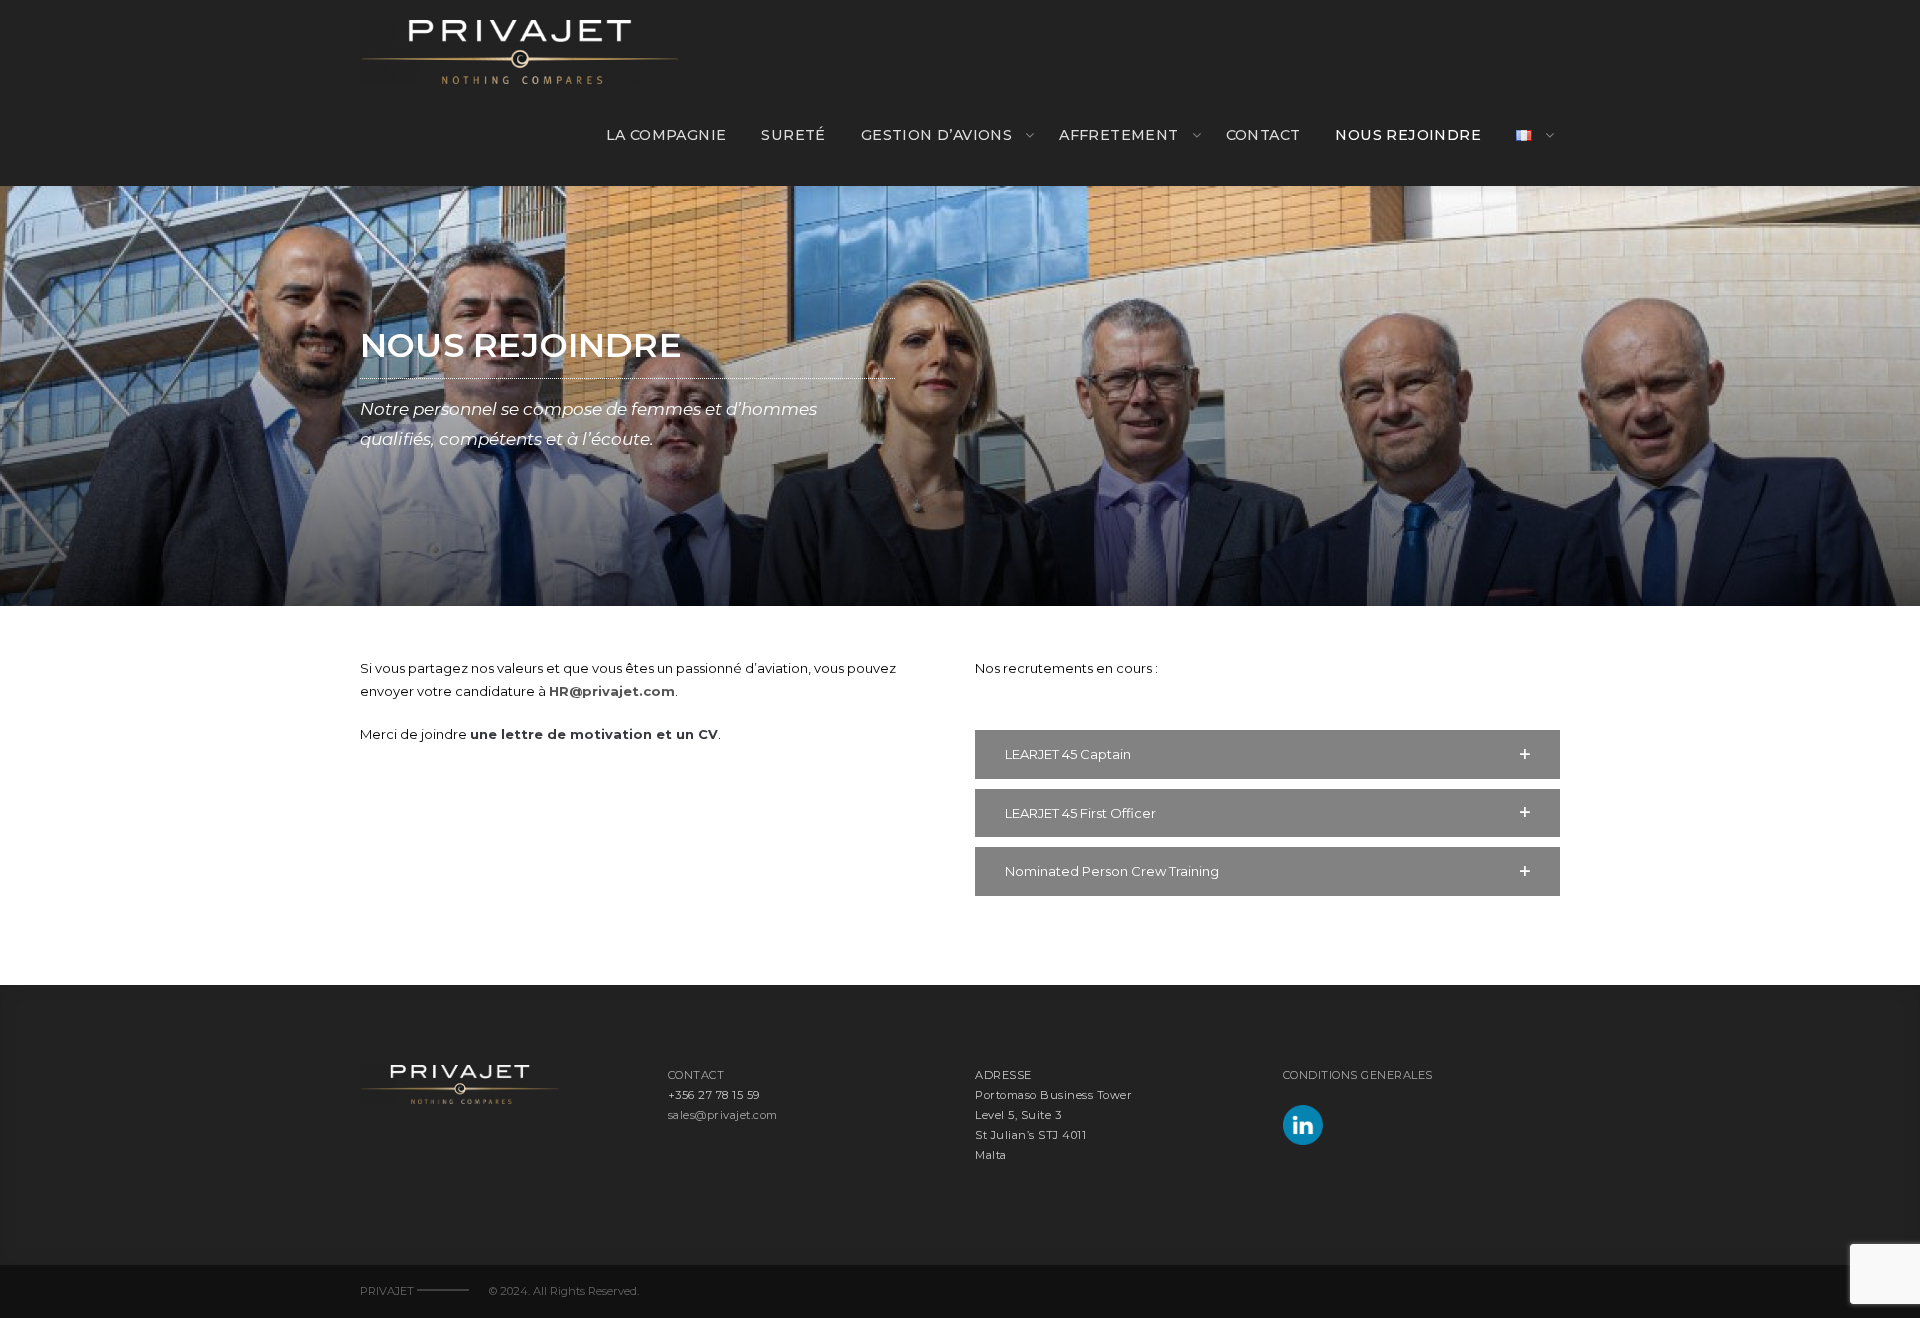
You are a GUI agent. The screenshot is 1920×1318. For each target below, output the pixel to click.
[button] (1267, 754)
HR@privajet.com (612, 691)
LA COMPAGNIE (666, 135)
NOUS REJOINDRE (1408, 135)
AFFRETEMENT (1118, 135)
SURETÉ (793, 135)
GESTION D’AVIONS (936, 135)
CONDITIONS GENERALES (1358, 1075)
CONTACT (1263, 135)
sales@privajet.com (723, 1115)
